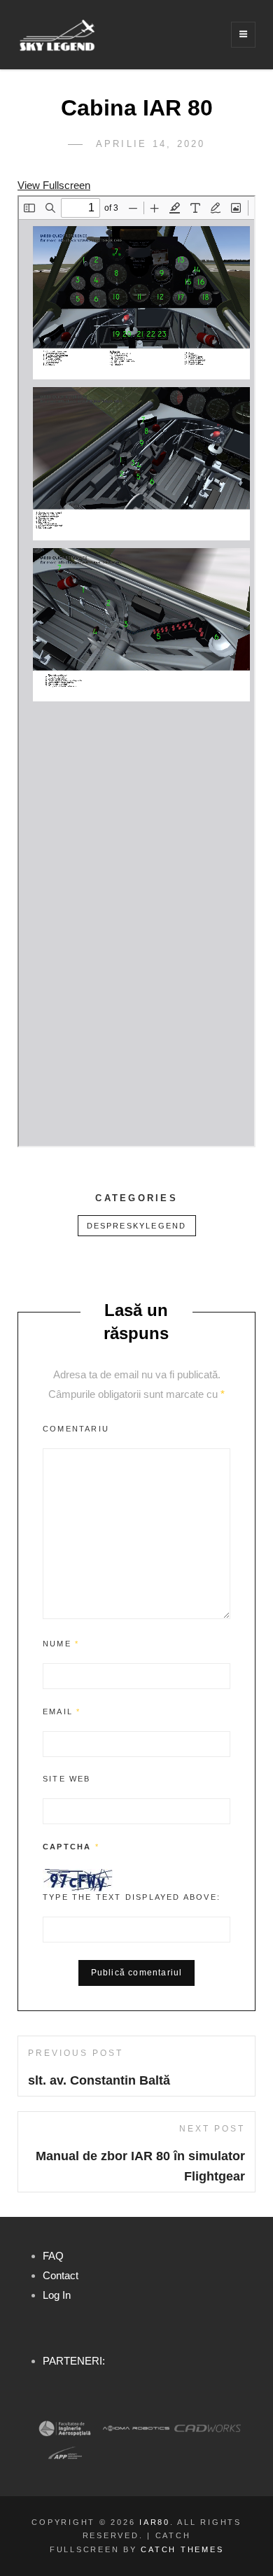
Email (62, 1711)
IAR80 (155, 2522)
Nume (61, 1644)
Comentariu (76, 1429)
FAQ (53, 2256)
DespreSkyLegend (137, 1226)
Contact (61, 2275)
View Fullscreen (54, 185)
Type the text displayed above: (132, 1897)
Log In (57, 2295)
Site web (67, 1779)
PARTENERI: (74, 2361)
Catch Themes (182, 2549)
